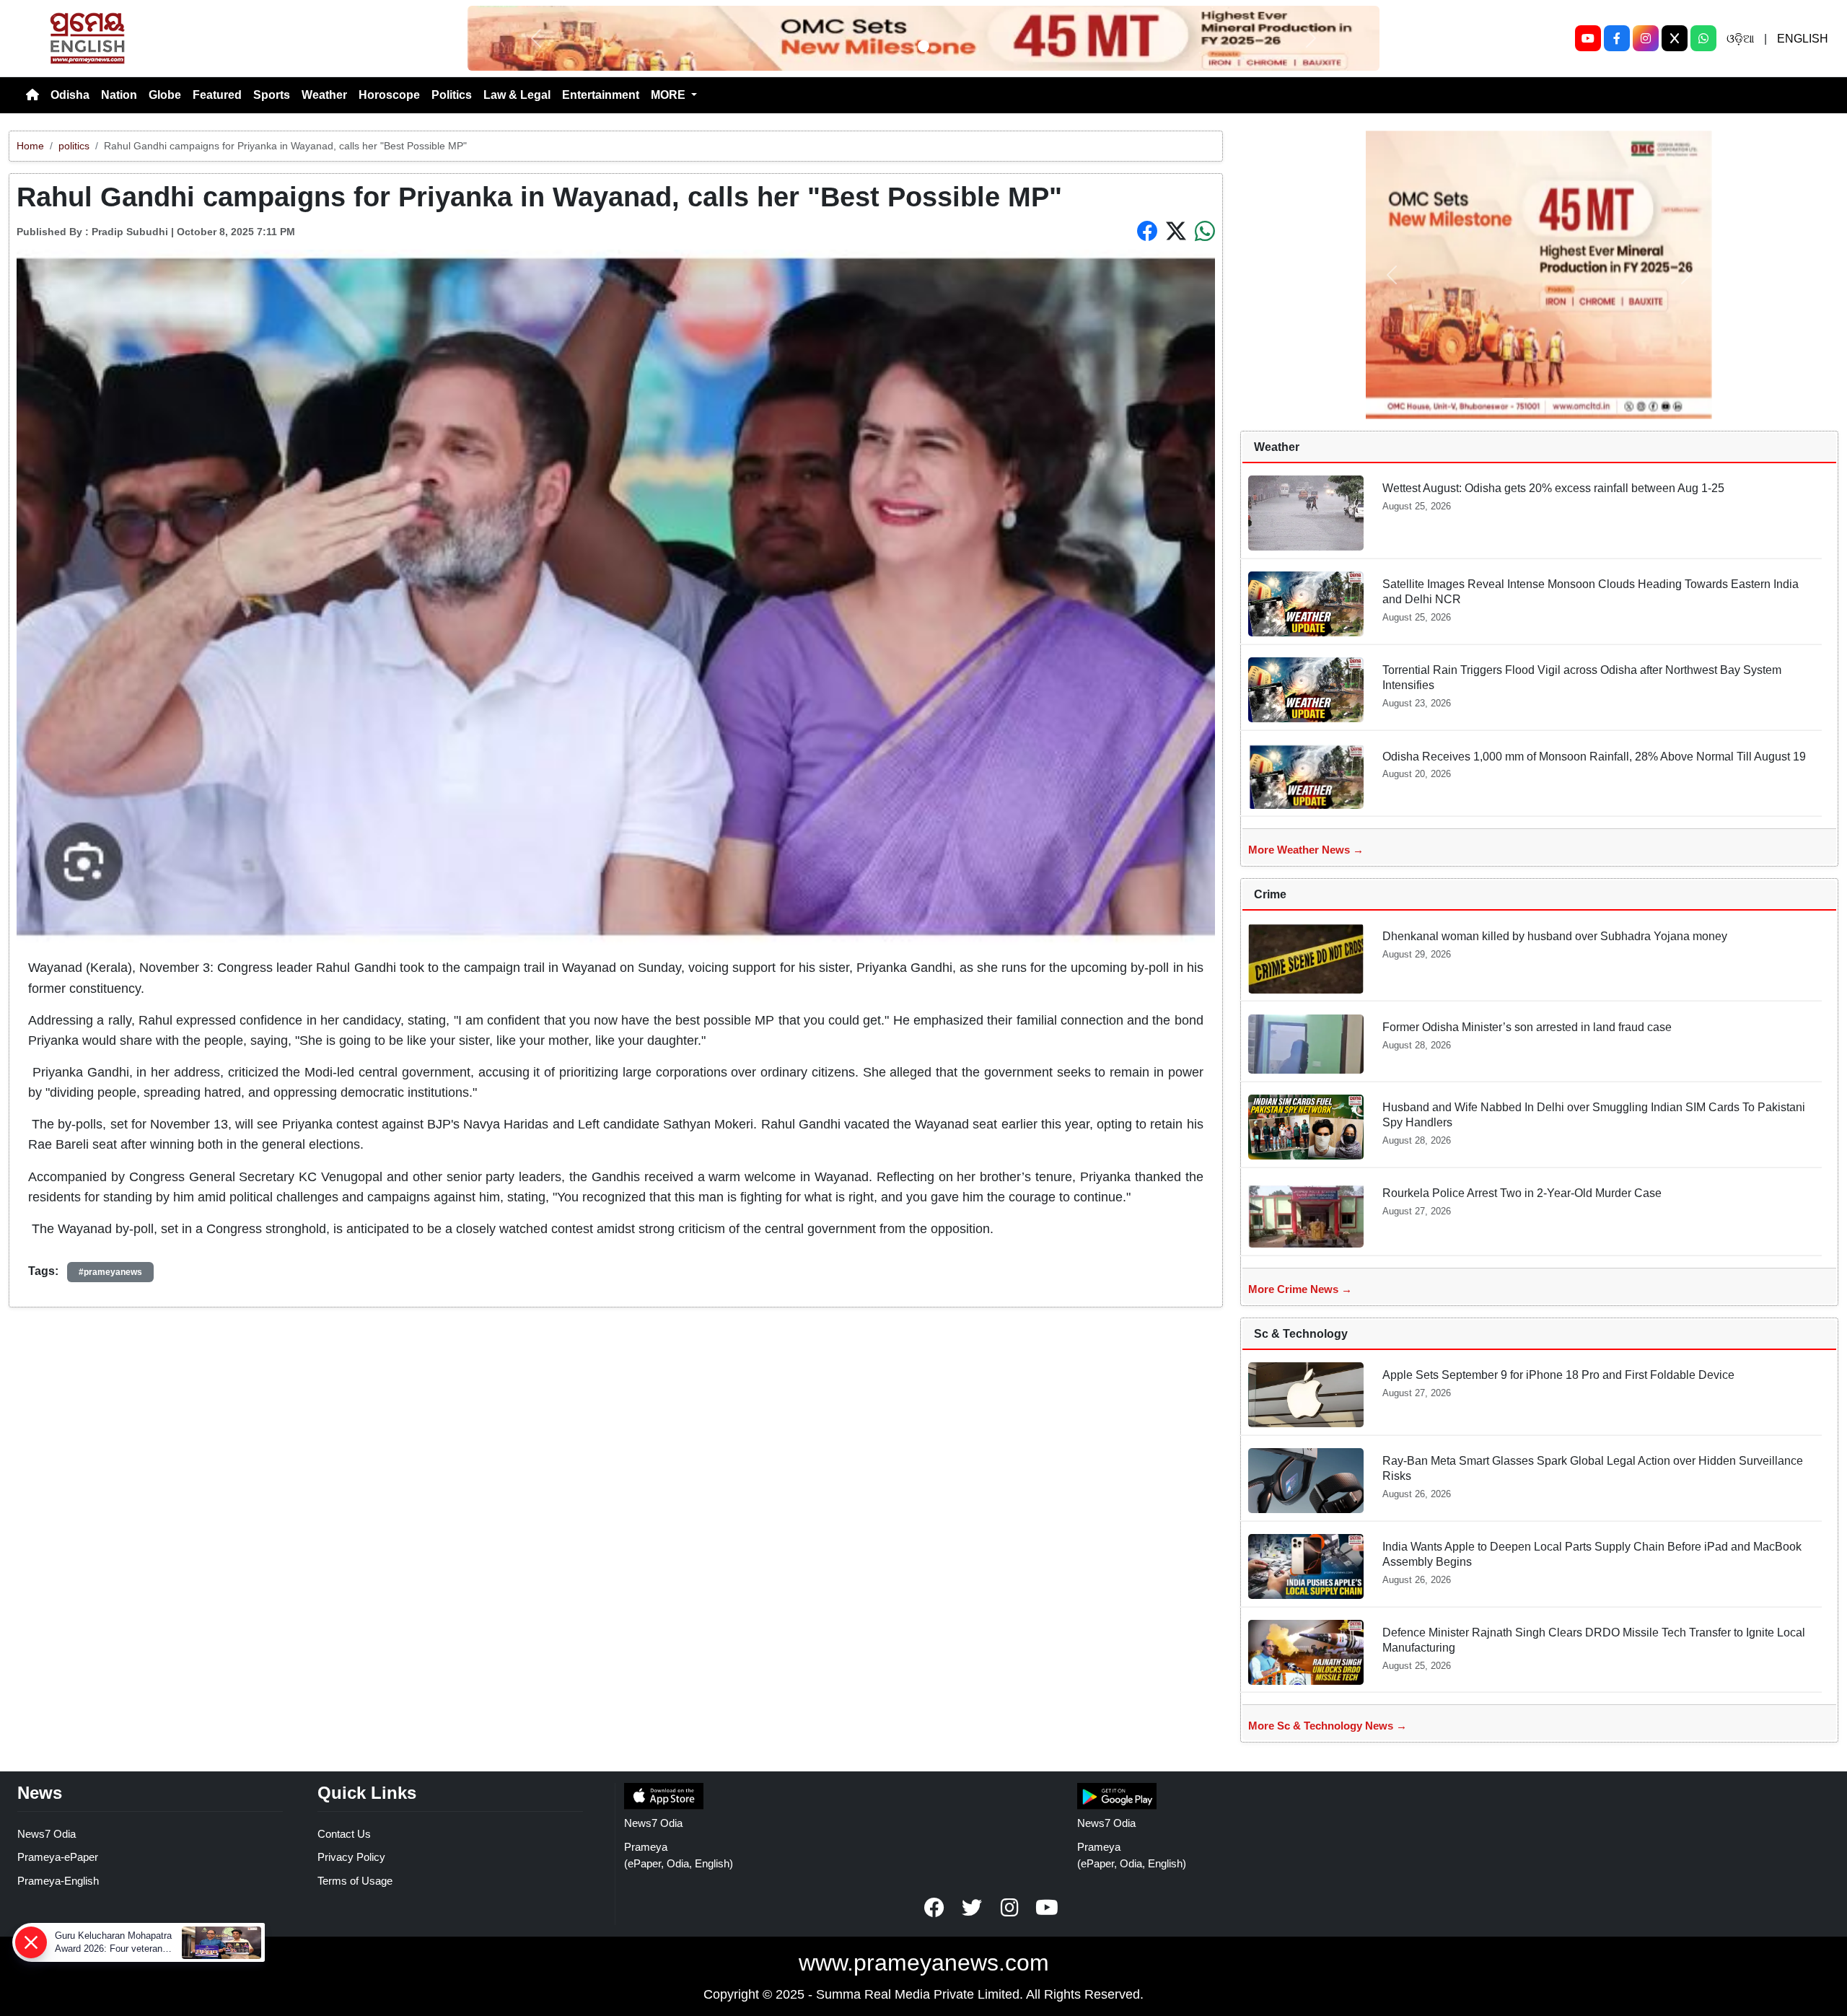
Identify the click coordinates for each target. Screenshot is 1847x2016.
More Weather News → (1306, 850)
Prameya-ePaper (58, 1857)
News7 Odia (47, 1834)
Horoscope (389, 95)
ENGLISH (1803, 39)
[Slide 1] (923, 46)
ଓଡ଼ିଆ (1740, 39)
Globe (165, 95)
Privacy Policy (351, 1857)
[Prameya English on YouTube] (1047, 1908)
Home (30, 146)
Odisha (70, 95)
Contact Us (344, 1834)
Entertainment (601, 95)
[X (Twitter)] (1675, 38)
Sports (272, 95)
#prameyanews (110, 1272)
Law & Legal (517, 95)
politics (74, 146)
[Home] (32, 95)
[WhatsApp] (1703, 38)
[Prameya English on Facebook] (934, 1908)
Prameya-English (58, 1881)
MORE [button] (670, 95)
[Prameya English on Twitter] (972, 1908)
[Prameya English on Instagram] (1009, 1908)
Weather (324, 95)
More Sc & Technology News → (1328, 1726)
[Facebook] (1617, 38)
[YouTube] (1588, 38)
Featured (217, 95)
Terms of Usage (355, 1881)
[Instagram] (1646, 38)
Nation (119, 95)
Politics (452, 95)
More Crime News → (1300, 1289)
